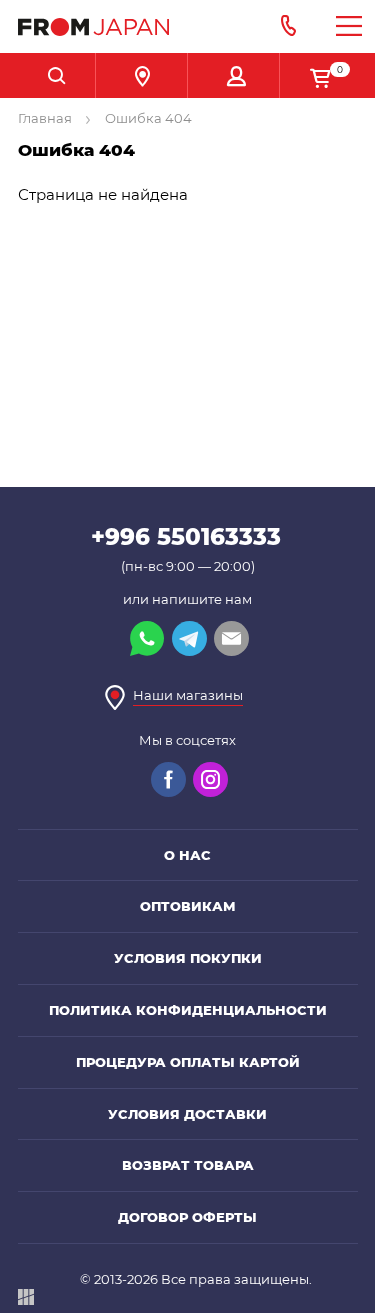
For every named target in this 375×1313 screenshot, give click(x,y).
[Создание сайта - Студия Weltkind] (26, 1300)
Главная (46, 118)
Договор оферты (187, 1217)
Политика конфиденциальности (188, 1010)
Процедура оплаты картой (188, 1062)
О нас (187, 855)
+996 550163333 (186, 537)
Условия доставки (187, 1114)
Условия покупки (188, 958)
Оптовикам (188, 906)
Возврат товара (188, 1165)
